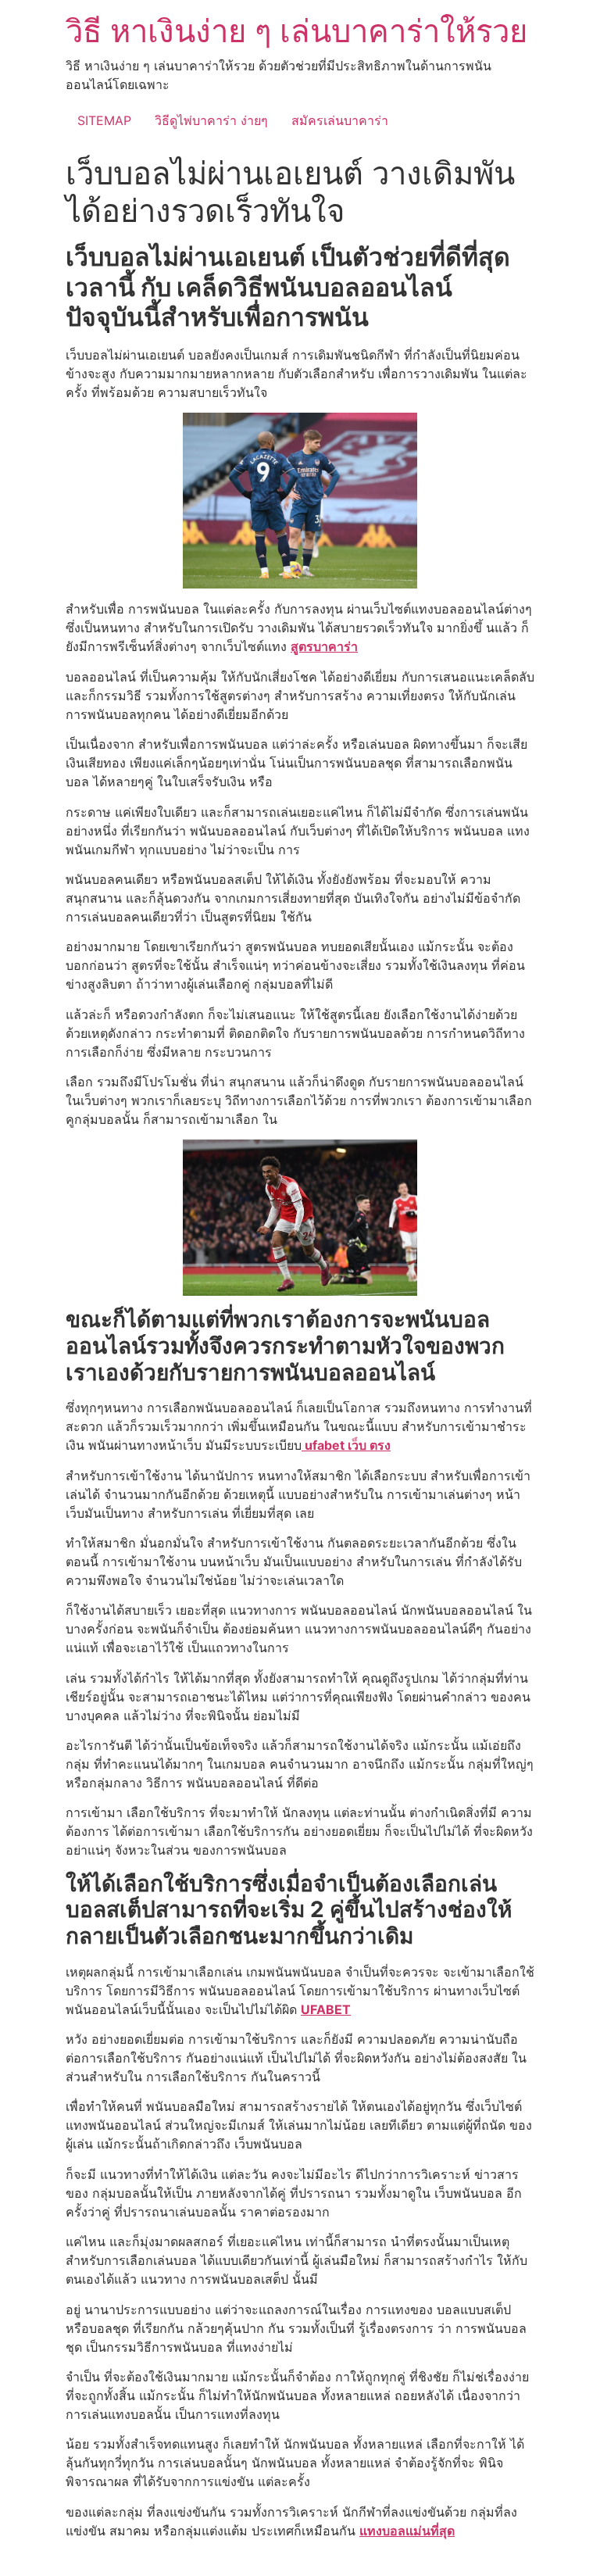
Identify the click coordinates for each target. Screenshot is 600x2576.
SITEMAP (104, 120)
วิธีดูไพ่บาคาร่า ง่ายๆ (211, 120)
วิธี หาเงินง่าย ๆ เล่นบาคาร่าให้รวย (296, 31)
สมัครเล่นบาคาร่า (340, 120)
